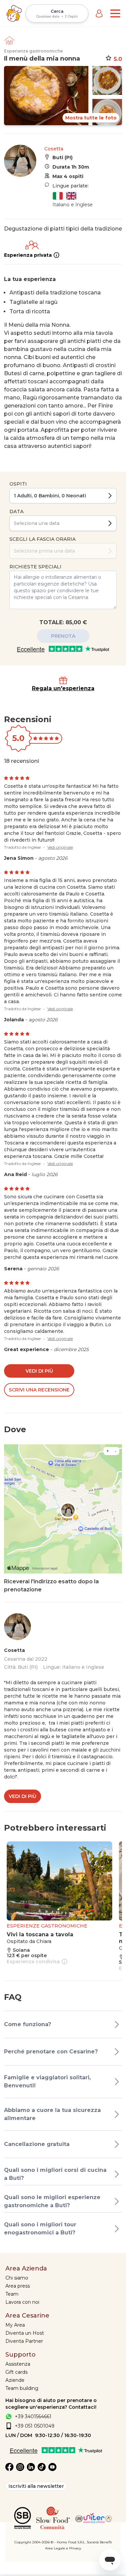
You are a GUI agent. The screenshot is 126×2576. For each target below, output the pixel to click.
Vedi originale (60, 847)
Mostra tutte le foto (91, 118)
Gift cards (16, 2372)
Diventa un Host (25, 2333)
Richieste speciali (35, 567)
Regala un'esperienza (63, 688)
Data (16, 511)
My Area (15, 2325)
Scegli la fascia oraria (43, 539)
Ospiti (18, 484)
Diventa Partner (24, 2341)
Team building (22, 2388)
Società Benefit (99, 2542)
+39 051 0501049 (35, 2426)
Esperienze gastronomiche (33, 51)
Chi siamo (17, 2278)
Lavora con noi (22, 2302)
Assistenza (18, 2364)
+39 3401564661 (33, 2416)
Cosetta (54, 149)
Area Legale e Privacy (63, 2548)
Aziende (15, 2380)
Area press (18, 2286)
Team (12, 2294)
